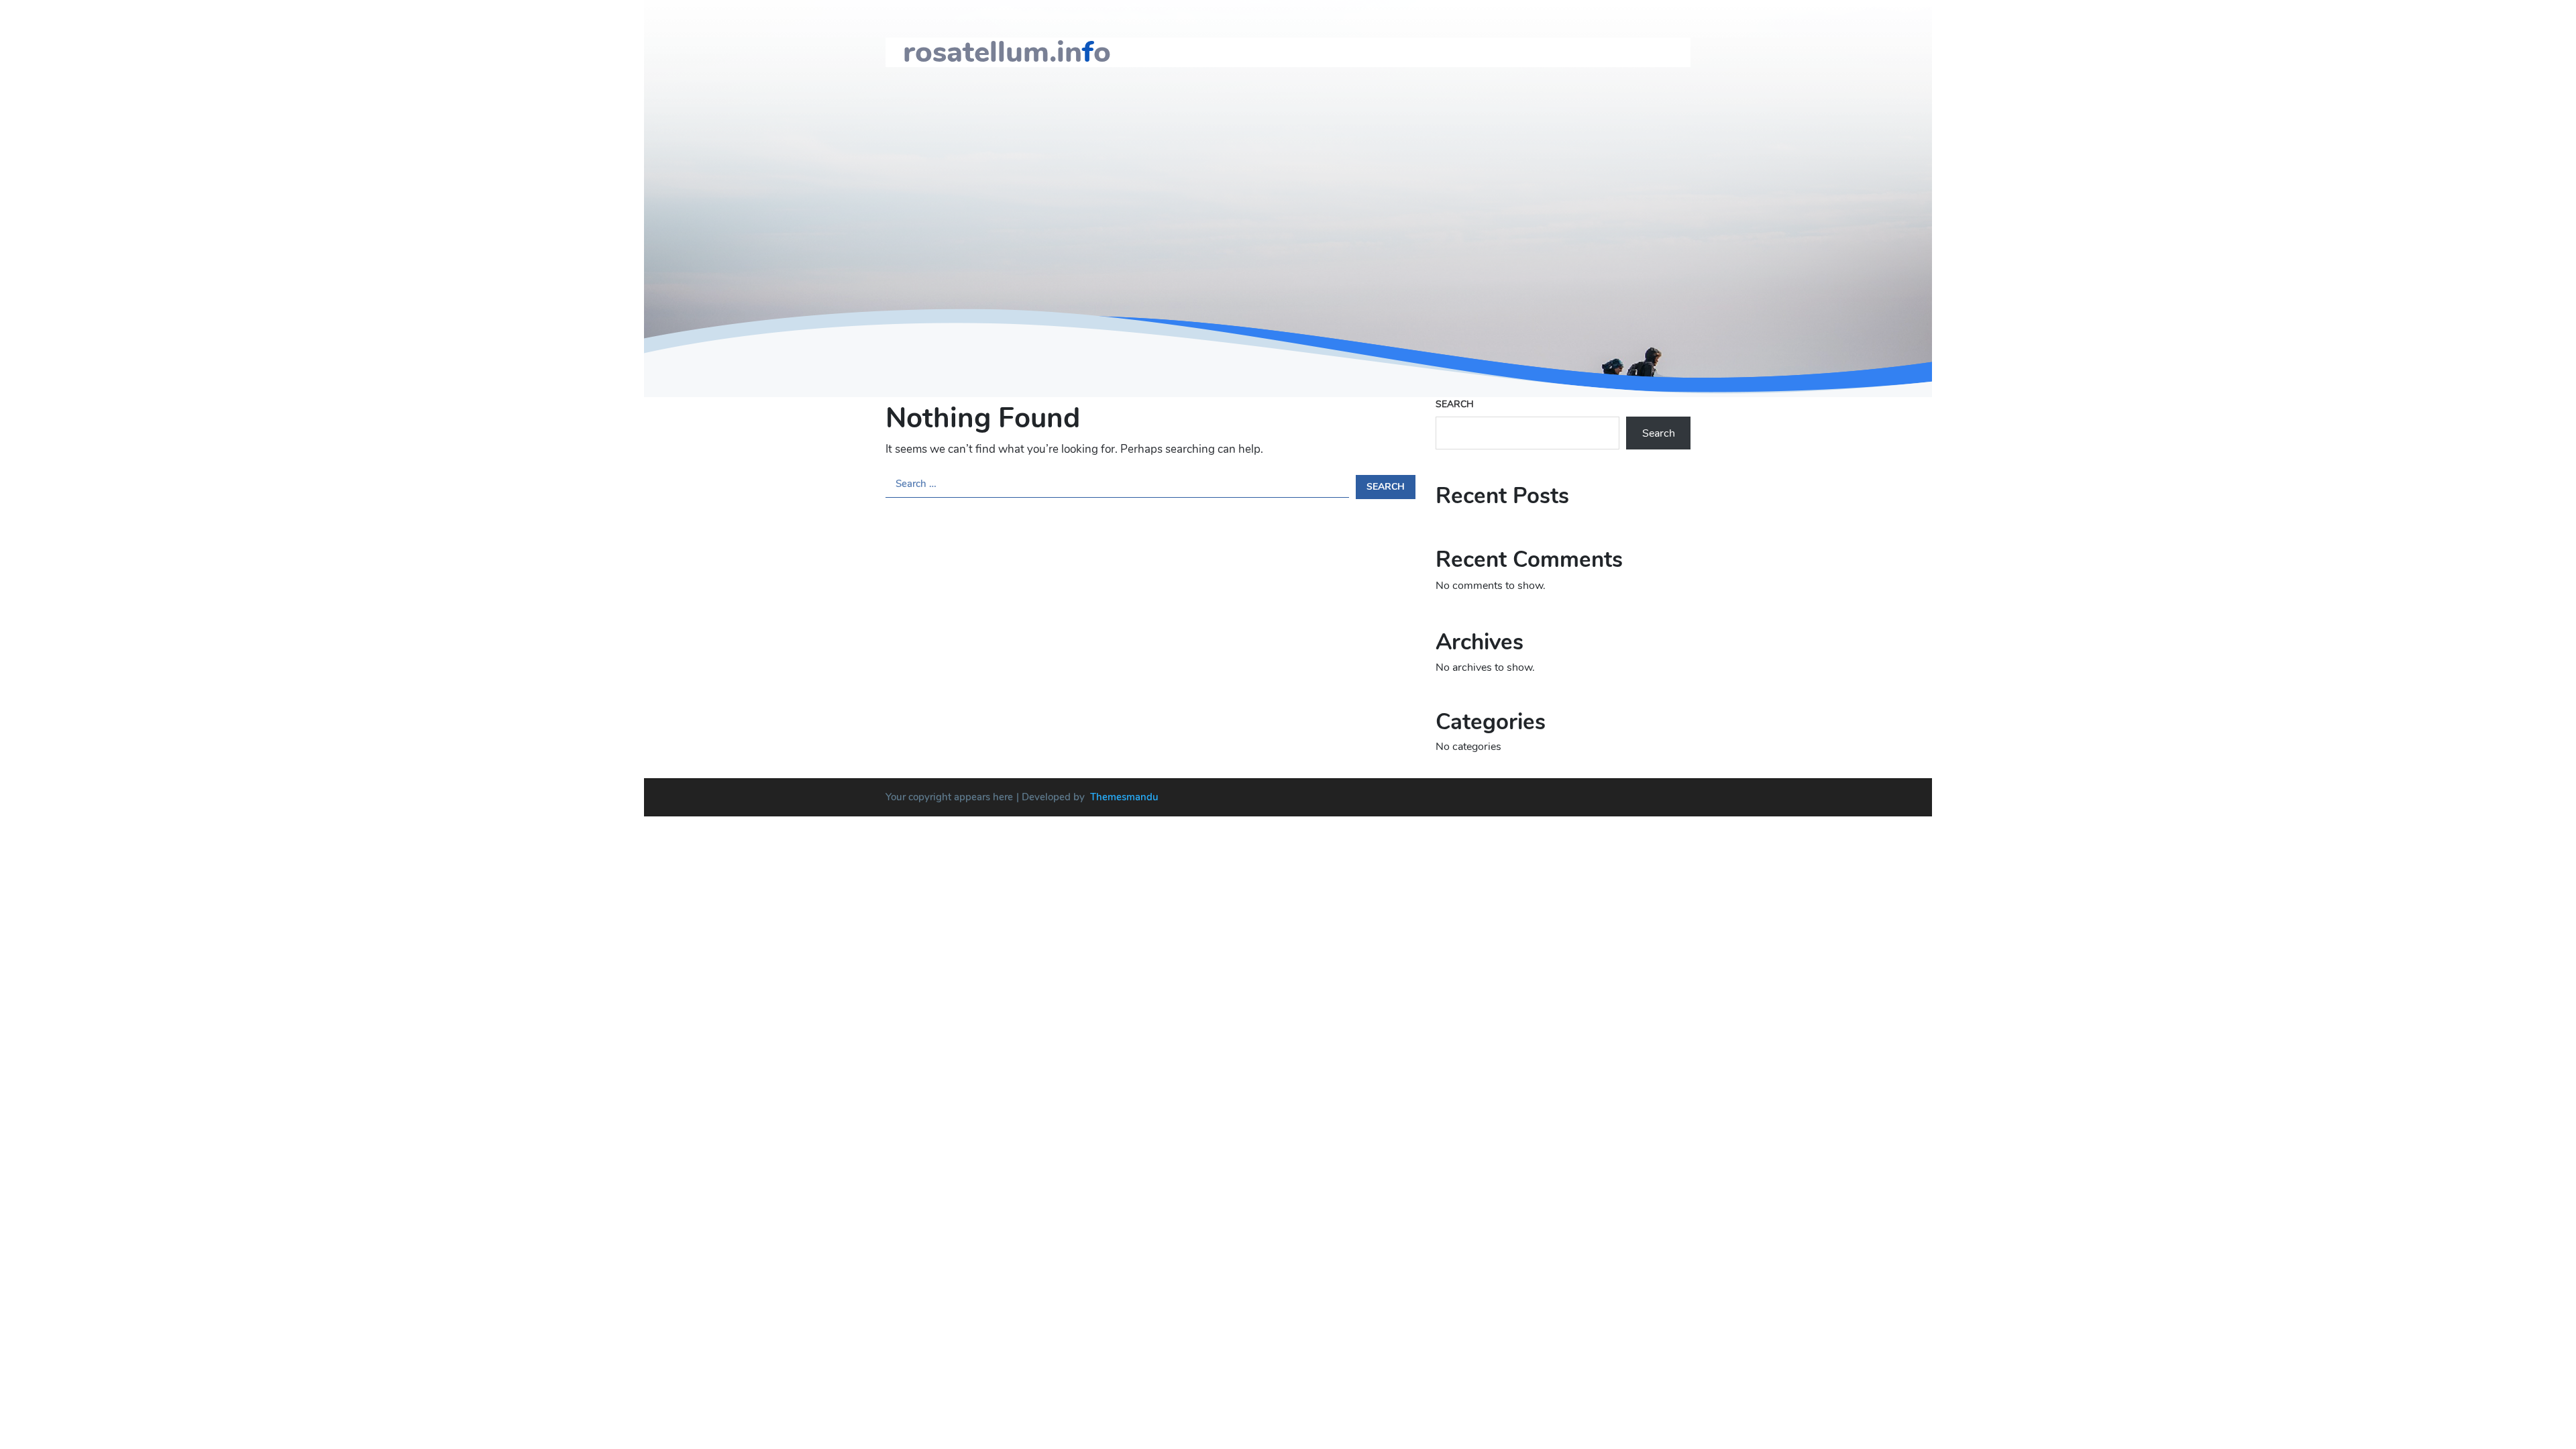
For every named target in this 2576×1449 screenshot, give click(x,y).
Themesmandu (1124, 797)
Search (1455, 404)
